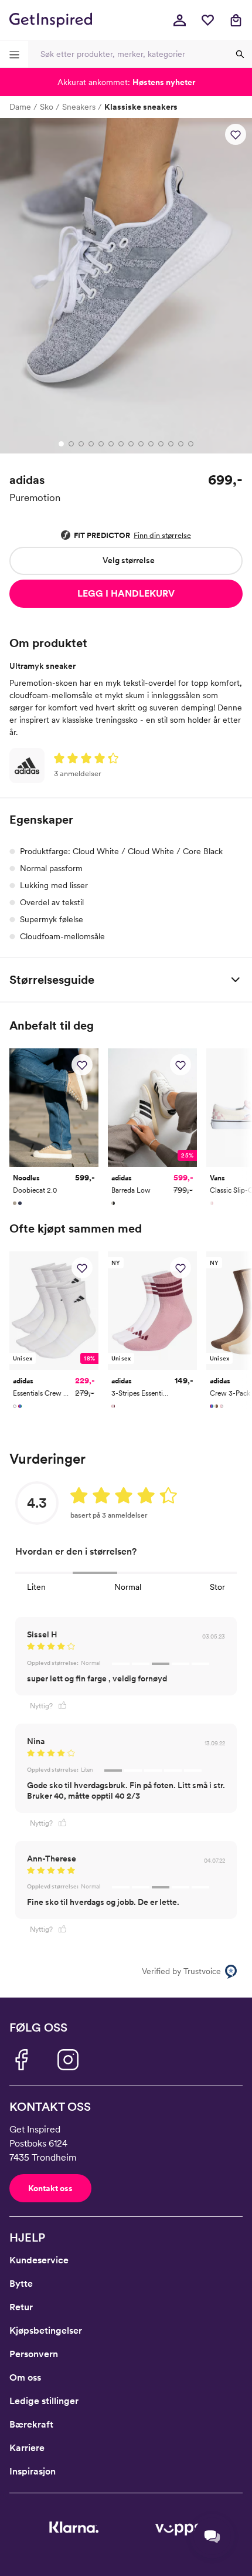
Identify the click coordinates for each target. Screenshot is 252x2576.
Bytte (21, 2284)
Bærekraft (31, 2424)
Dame (20, 107)
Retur (21, 2307)
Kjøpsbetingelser (46, 2330)
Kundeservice (39, 2260)
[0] (207, 20)
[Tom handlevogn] (236, 20)
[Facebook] (21, 2060)
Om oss (25, 2377)
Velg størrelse (129, 560)
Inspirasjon (33, 2471)
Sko (47, 107)
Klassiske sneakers (141, 107)
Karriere (27, 2448)
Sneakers (79, 107)
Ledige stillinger (44, 2401)
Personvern (34, 2354)
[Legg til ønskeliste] (236, 134)
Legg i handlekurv (126, 593)
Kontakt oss (50, 2188)
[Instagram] (68, 2060)
